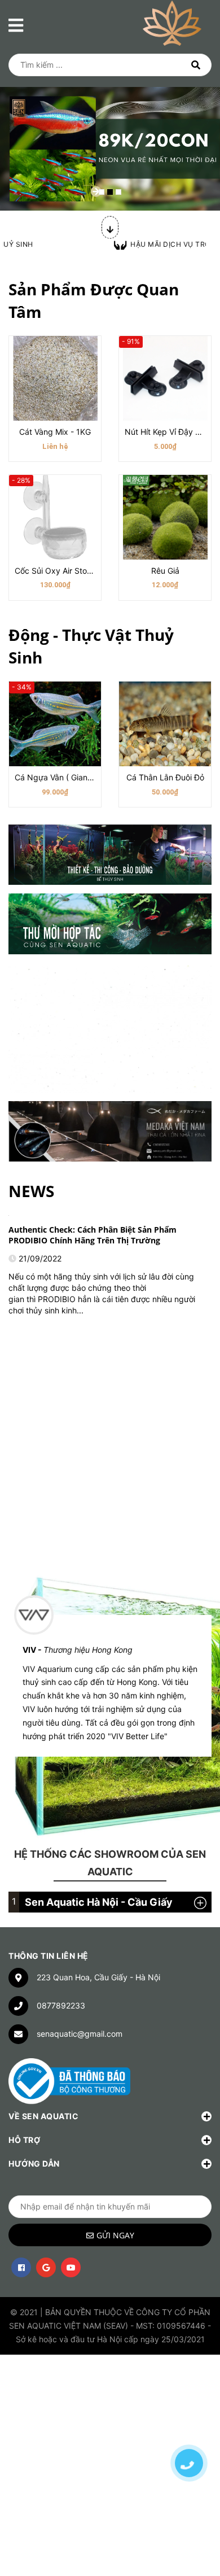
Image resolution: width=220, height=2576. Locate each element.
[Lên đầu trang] (189, 2424)
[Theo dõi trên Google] (46, 2267)
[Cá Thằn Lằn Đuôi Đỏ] (165, 724)
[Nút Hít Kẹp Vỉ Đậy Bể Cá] (165, 378)
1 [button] (102, 192)
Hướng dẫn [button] (34, 2164)
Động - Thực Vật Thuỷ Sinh (91, 646)
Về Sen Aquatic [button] (43, 2116)
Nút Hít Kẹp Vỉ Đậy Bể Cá (171, 432)
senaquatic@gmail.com (80, 2034)
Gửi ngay (115, 2235)
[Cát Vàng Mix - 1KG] (55, 378)
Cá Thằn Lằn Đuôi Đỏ (165, 777)
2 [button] (110, 192)
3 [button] (118, 192)
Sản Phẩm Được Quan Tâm (94, 300)
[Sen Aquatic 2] (110, 1131)
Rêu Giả (165, 571)
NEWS (31, 1191)
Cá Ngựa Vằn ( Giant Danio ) (67, 777)
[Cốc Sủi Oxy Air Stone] (55, 517)
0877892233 (61, 2005)
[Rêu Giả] (165, 517)
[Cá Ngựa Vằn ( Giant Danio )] (55, 724)
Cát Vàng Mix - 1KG (55, 432)
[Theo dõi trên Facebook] (21, 2267)
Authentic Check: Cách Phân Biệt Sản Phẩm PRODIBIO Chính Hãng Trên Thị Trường (93, 1235)
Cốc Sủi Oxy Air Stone (55, 571)
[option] (110, 119)
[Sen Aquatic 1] (110, 855)
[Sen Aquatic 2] (110, 924)
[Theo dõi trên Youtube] (71, 2267)
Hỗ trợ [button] (24, 2140)
